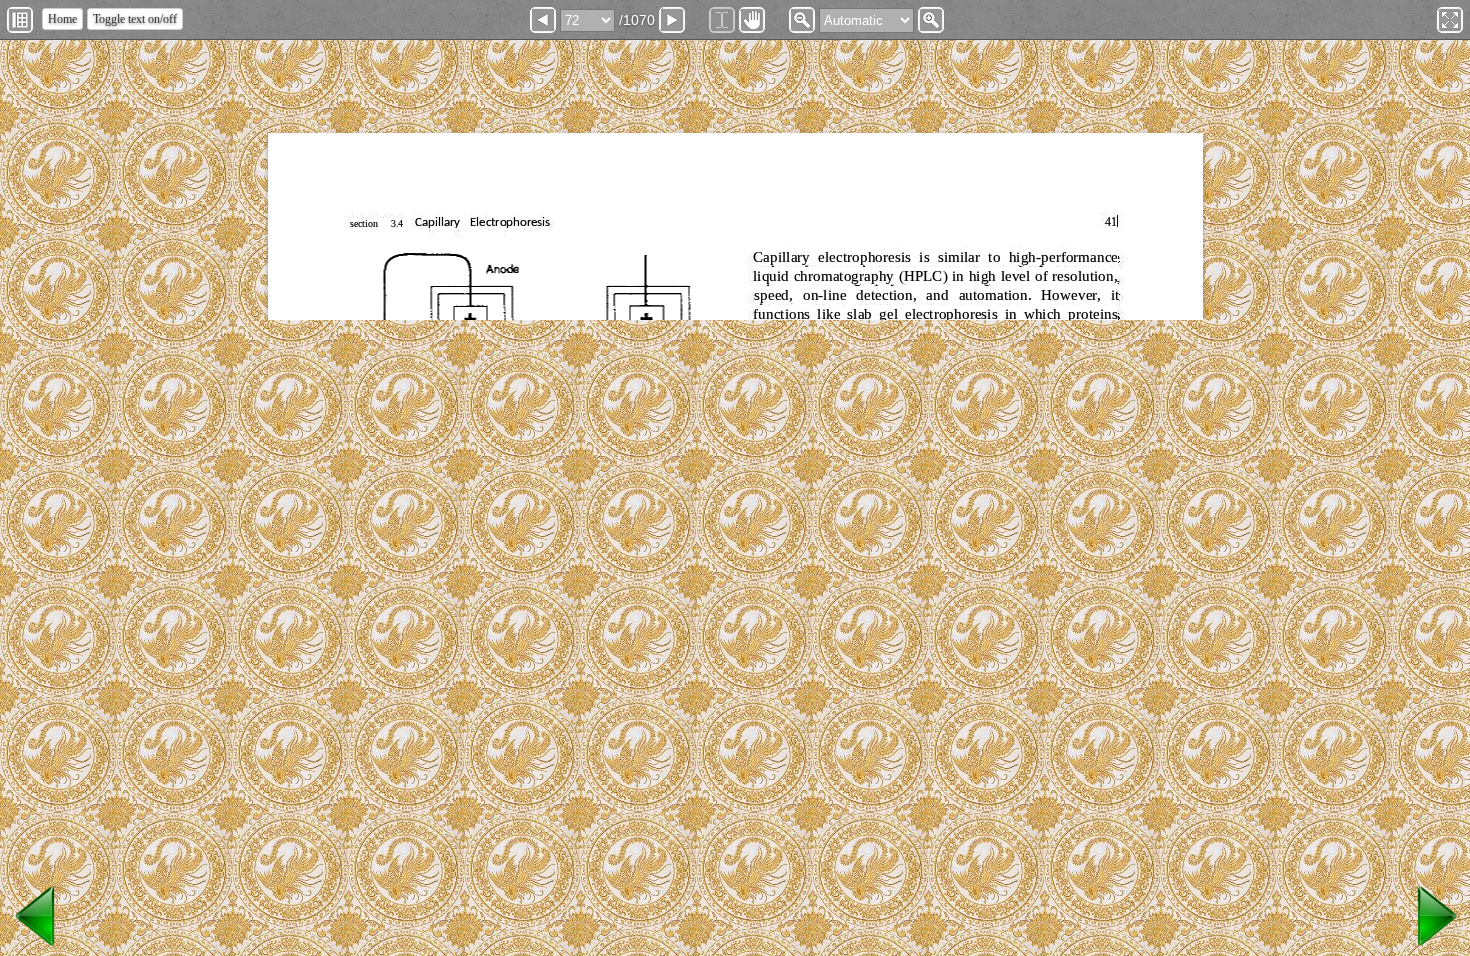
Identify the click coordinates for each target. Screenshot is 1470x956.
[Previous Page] (543, 20)
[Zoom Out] (802, 20)
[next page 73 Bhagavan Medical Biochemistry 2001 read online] (1434, 946)
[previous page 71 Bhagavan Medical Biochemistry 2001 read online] (36, 946)
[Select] (722, 20)
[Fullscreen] (1450, 20)
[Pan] (752, 20)
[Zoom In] (931, 20)
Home (62, 19)
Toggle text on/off (135, 19)
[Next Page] (672, 20)
